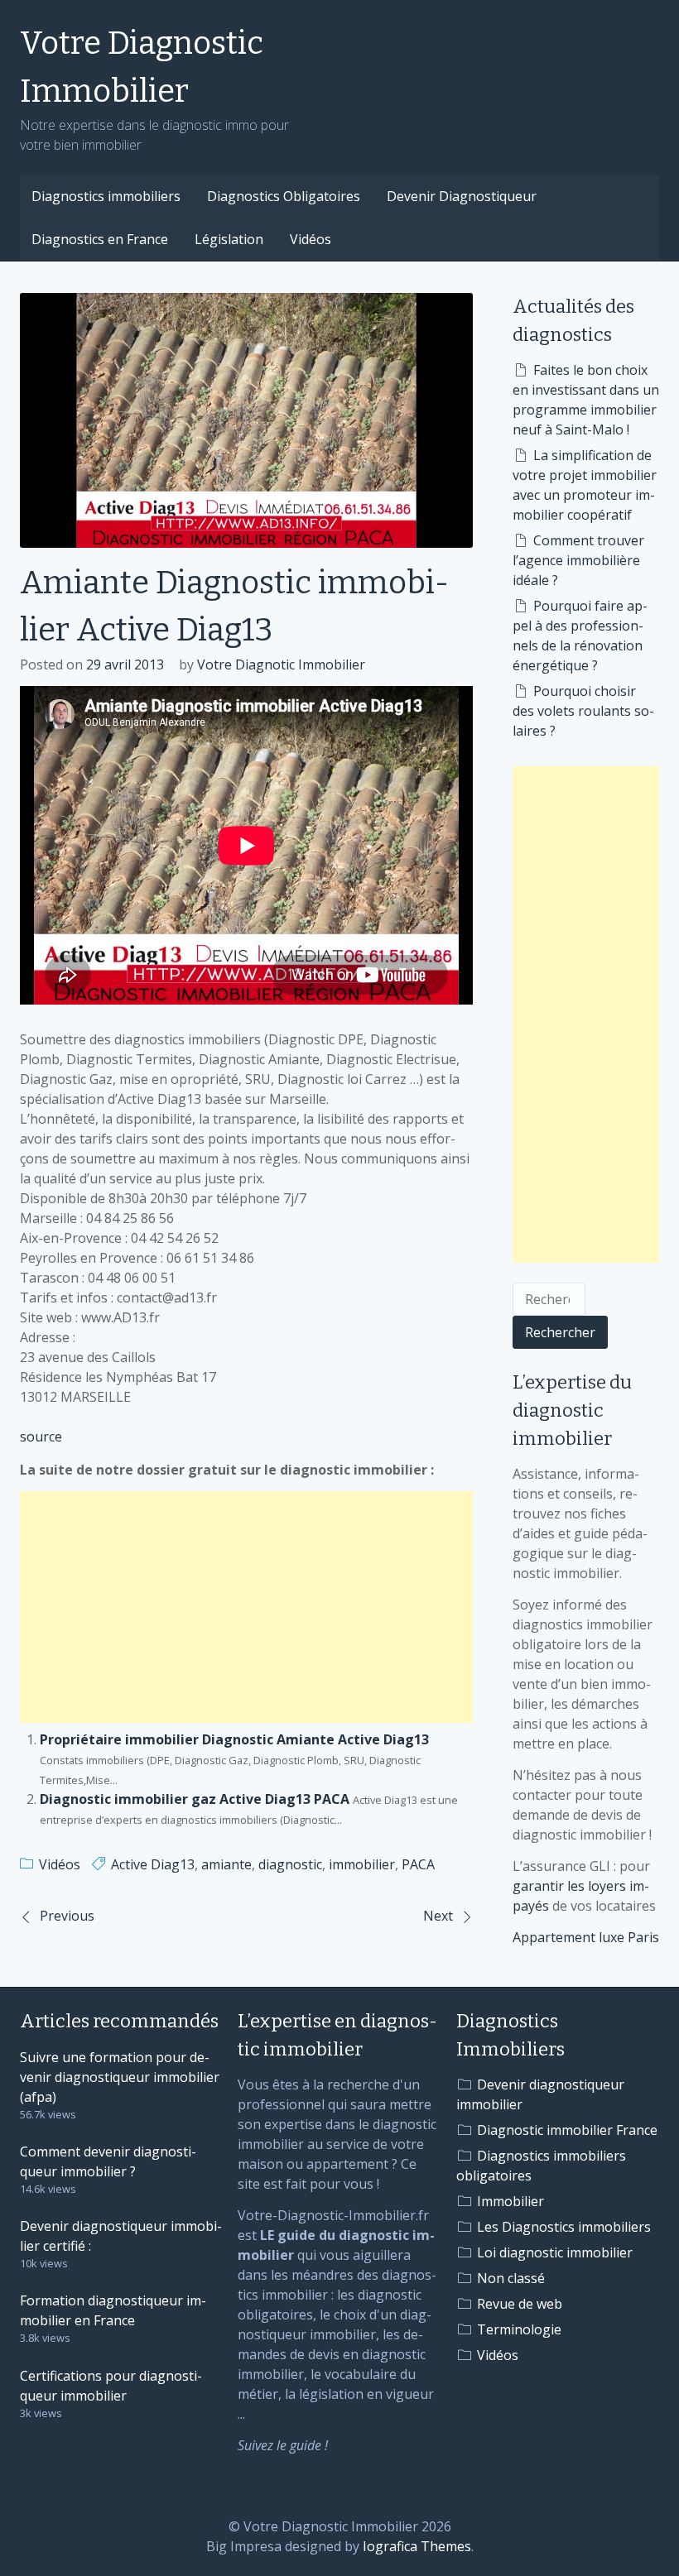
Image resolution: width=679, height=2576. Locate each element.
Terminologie (519, 2329)
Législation (229, 239)
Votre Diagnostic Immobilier (142, 67)
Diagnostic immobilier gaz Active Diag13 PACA (195, 1799)
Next (438, 1916)
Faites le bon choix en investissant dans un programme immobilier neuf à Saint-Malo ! (586, 400)
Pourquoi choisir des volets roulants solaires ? (583, 711)
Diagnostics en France (100, 239)
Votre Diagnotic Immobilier (281, 664)
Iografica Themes (417, 2546)
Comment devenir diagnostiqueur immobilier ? (108, 2161)
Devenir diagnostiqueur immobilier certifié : (121, 2236)
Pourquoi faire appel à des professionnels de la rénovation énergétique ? (580, 636)
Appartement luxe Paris (586, 1937)
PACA (418, 1864)
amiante (226, 1864)
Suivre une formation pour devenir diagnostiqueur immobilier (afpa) (120, 2077)
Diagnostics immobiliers (106, 196)
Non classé (511, 2278)
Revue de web (520, 2304)
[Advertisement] (246, 1607)
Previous (67, 1916)
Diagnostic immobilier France (567, 2130)
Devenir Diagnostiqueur (462, 196)
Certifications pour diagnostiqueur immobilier (111, 2386)
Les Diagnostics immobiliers (564, 2227)
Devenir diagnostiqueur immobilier (540, 2094)
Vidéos (311, 239)
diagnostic (290, 1864)
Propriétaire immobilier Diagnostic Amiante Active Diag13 (234, 1739)
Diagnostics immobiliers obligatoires (541, 2166)
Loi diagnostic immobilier (555, 2252)
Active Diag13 (153, 1864)
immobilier (362, 1864)
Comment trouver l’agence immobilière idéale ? (578, 560)
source (41, 1437)
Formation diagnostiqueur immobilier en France (113, 2310)
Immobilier (510, 2201)
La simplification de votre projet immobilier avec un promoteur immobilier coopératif (585, 485)
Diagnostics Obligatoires (284, 196)
